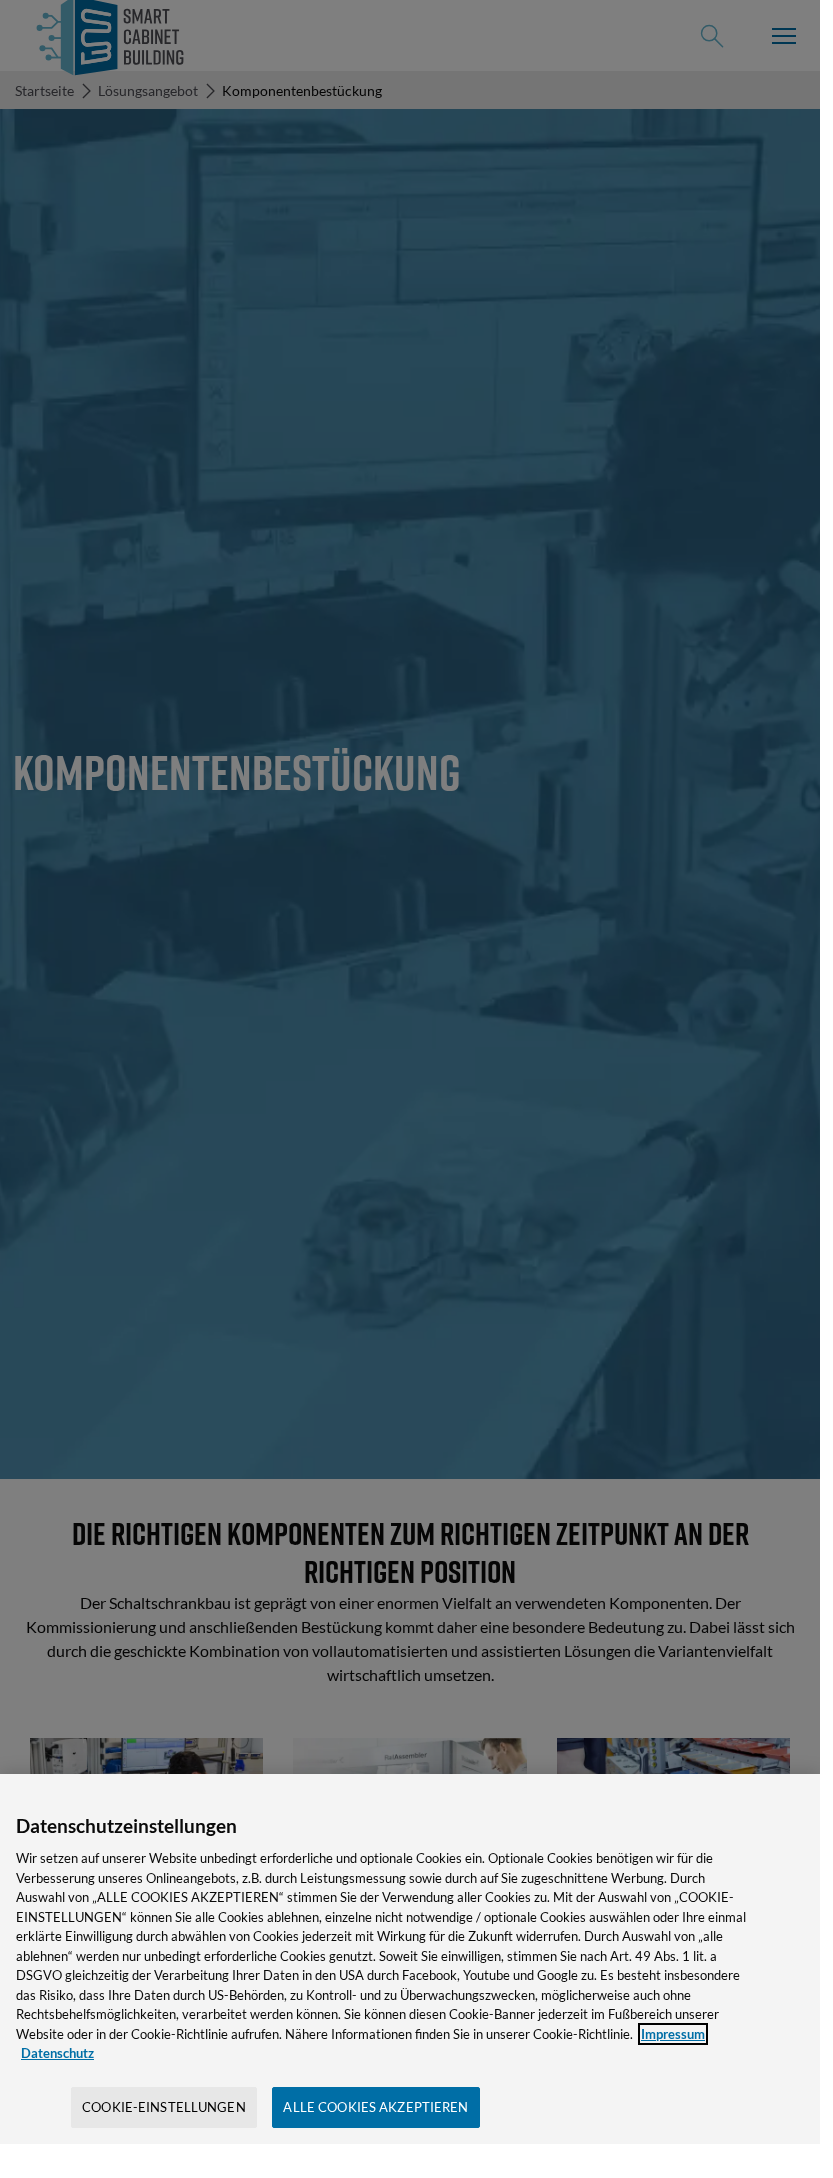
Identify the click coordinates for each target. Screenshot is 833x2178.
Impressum (673, 2034)
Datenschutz (57, 2053)
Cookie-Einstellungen (164, 2107)
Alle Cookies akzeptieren (375, 2107)
